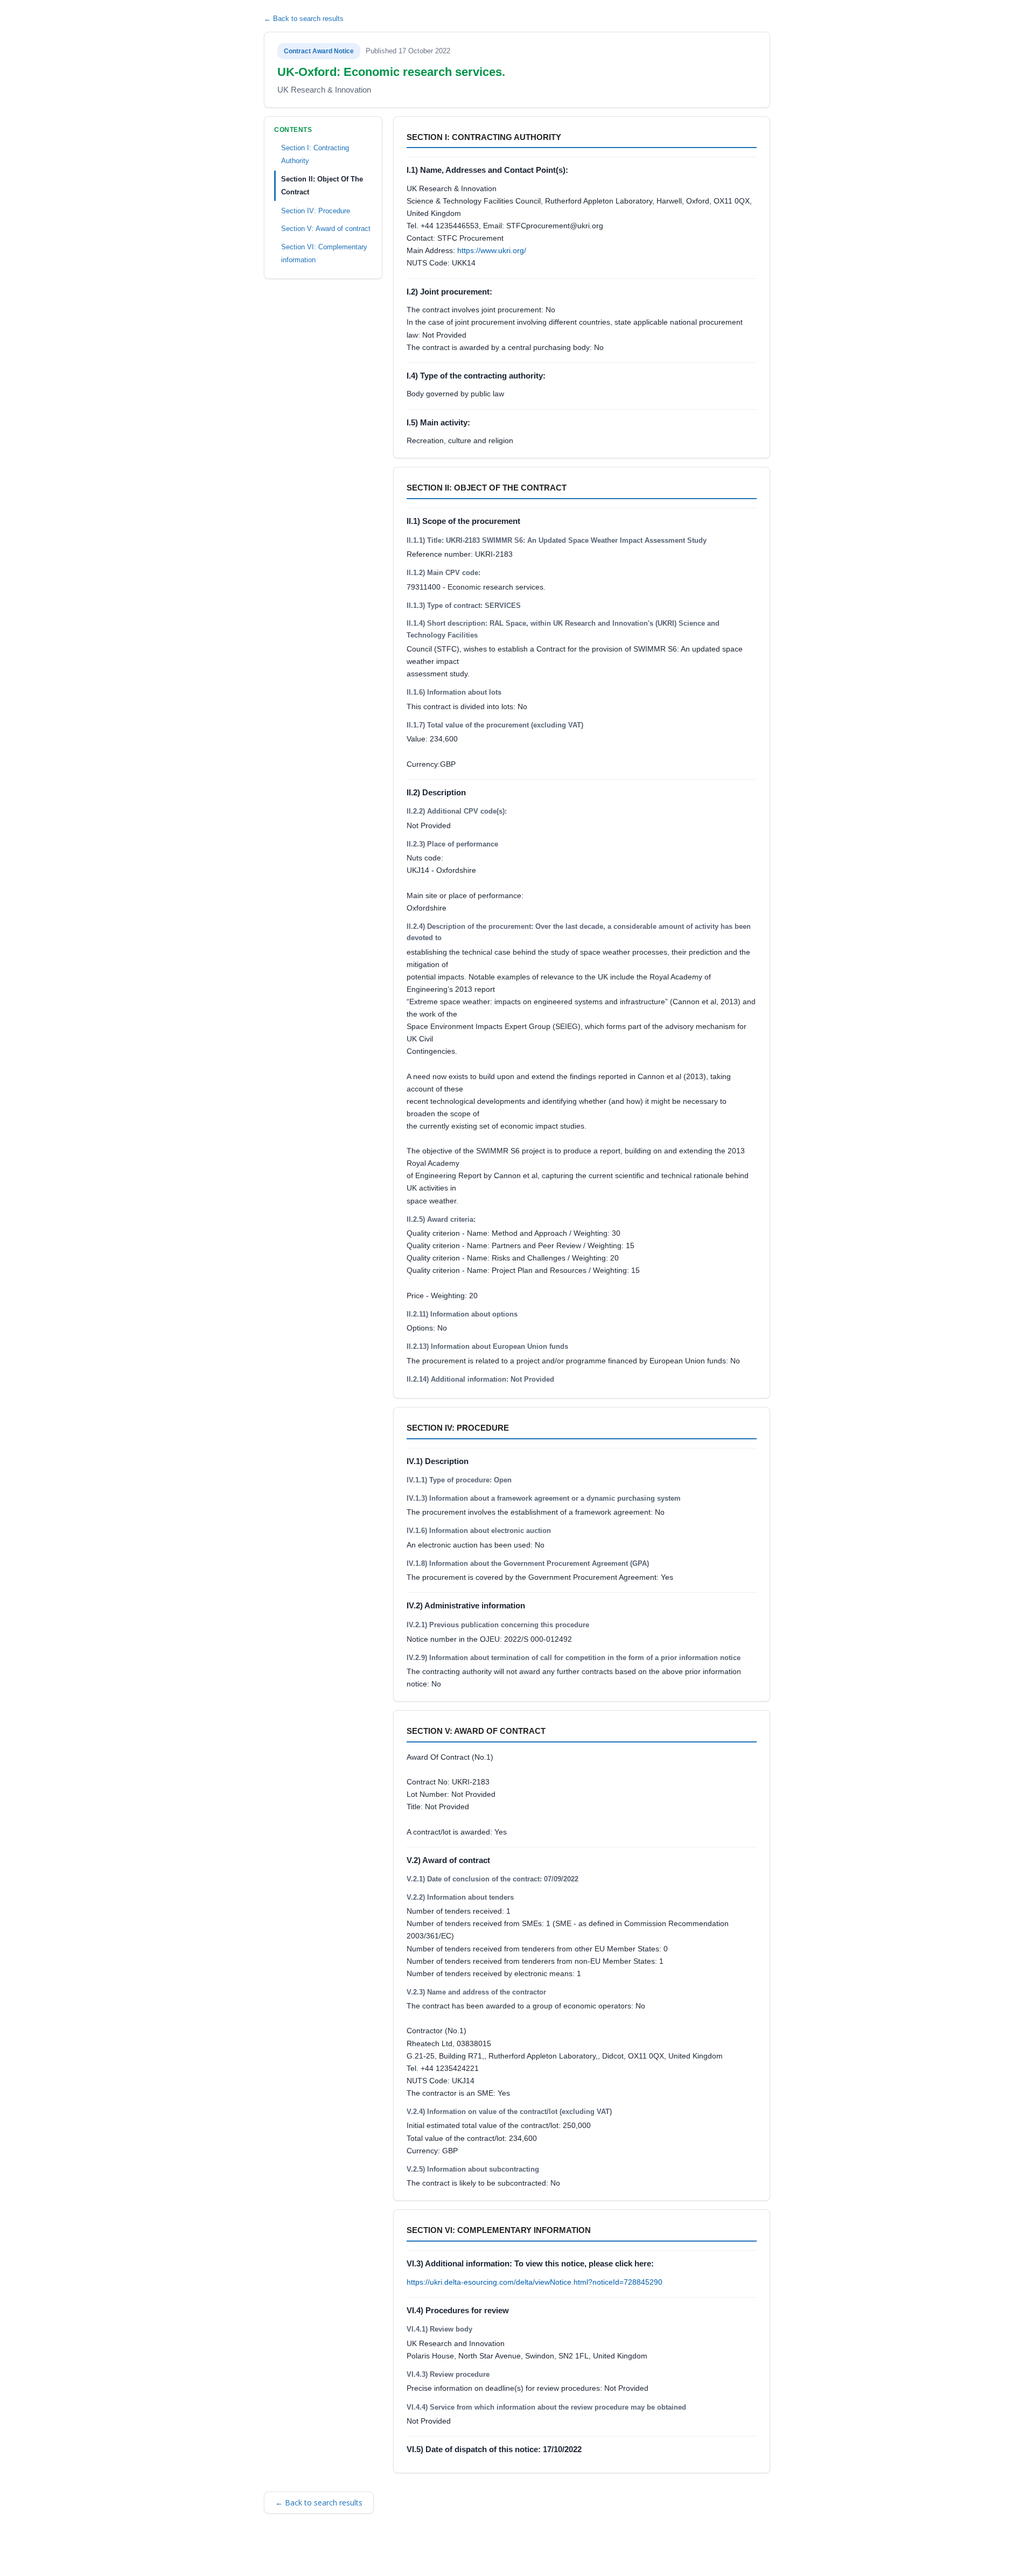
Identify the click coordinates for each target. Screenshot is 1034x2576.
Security (369, 2553)
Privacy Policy (414, 2553)
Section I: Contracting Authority (315, 154)
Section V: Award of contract (326, 229)
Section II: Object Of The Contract (322, 185)
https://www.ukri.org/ (492, 250)
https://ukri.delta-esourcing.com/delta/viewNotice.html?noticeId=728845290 (535, 2282)
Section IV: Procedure (316, 210)
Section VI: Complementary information (324, 253)
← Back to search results (304, 19)
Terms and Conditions (312, 2553)
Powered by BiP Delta (480, 2553)
